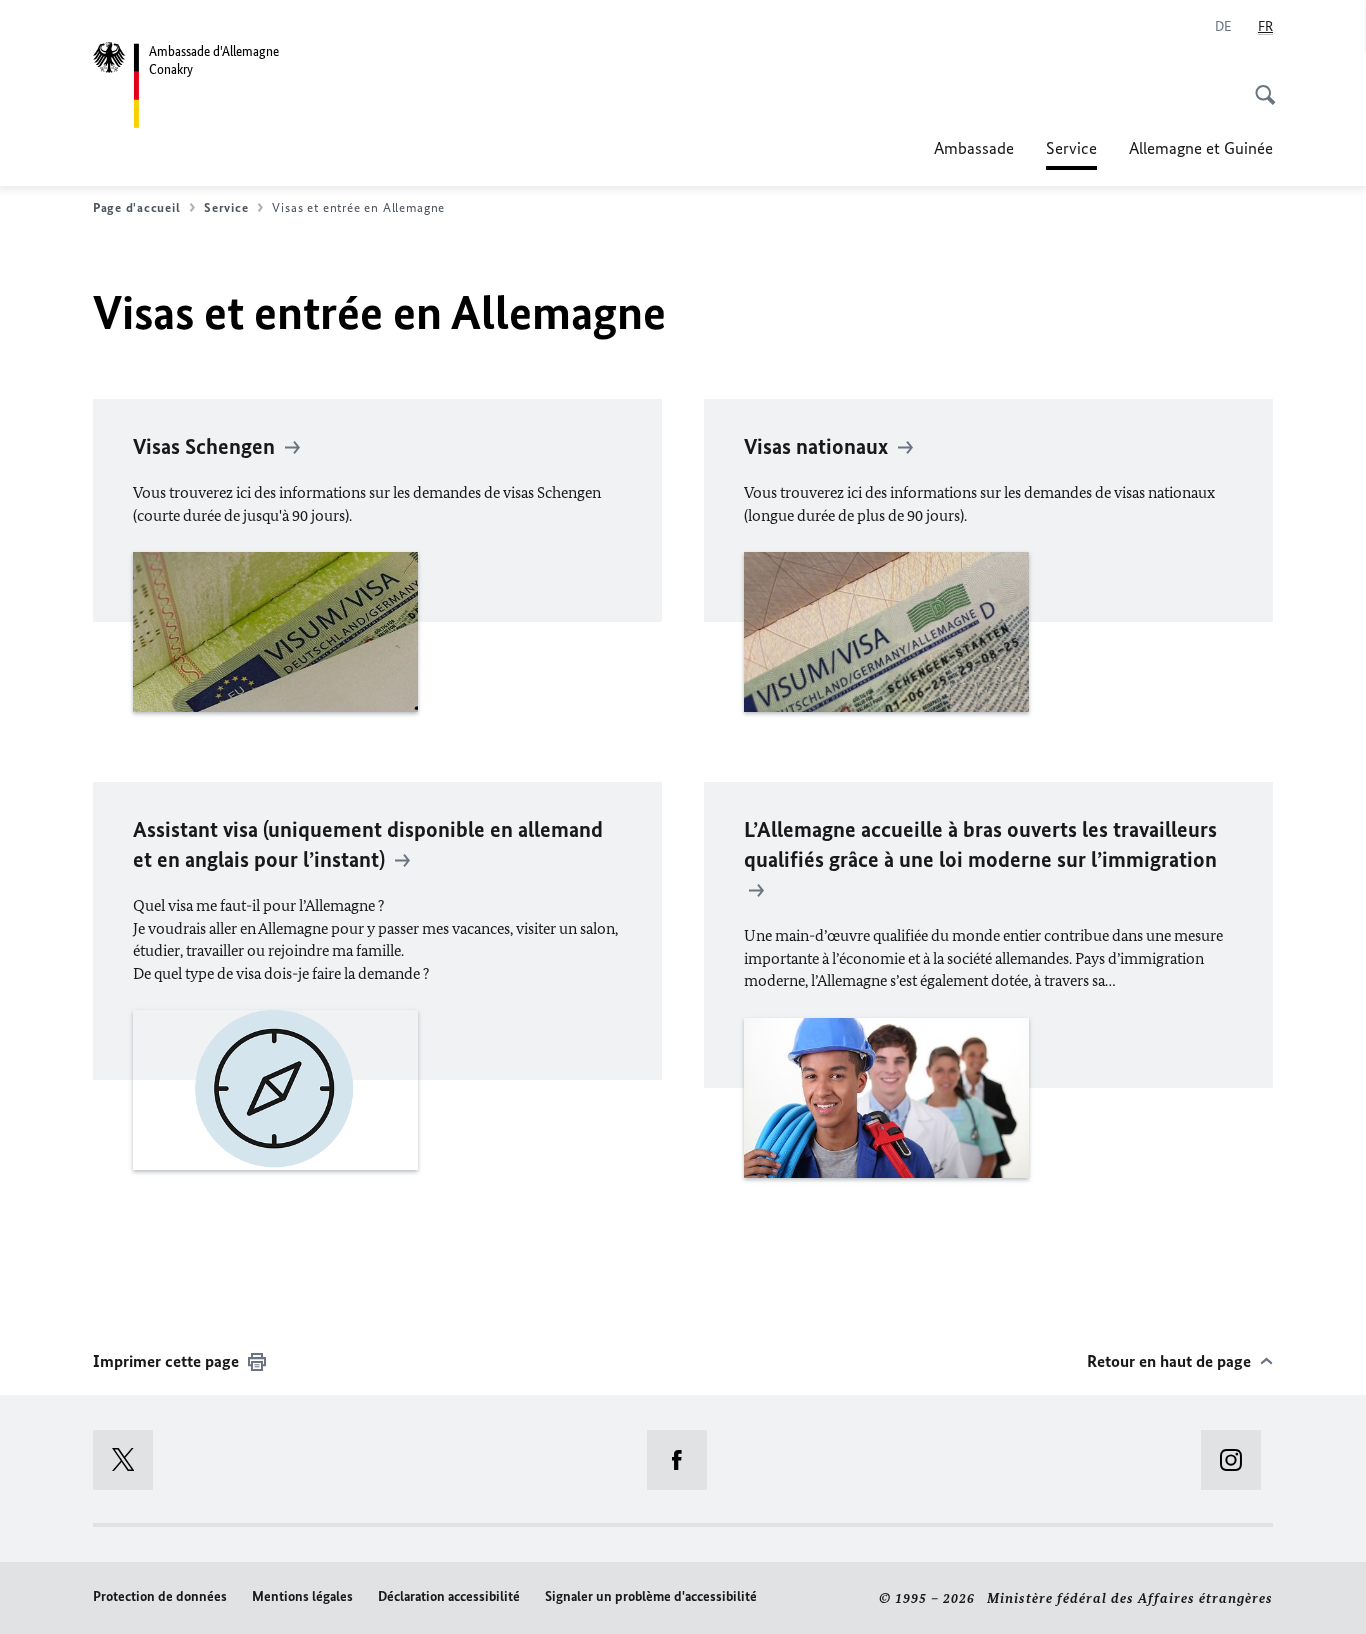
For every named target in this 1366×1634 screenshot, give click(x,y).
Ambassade (974, 148)
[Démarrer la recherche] (1259, 84)
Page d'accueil (136, 207)
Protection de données (160, 1596)
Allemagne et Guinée (1201, 148)
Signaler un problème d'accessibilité (651, 1596)
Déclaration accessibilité (449, 1596)
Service (1071, 154)
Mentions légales (302, 1596)
